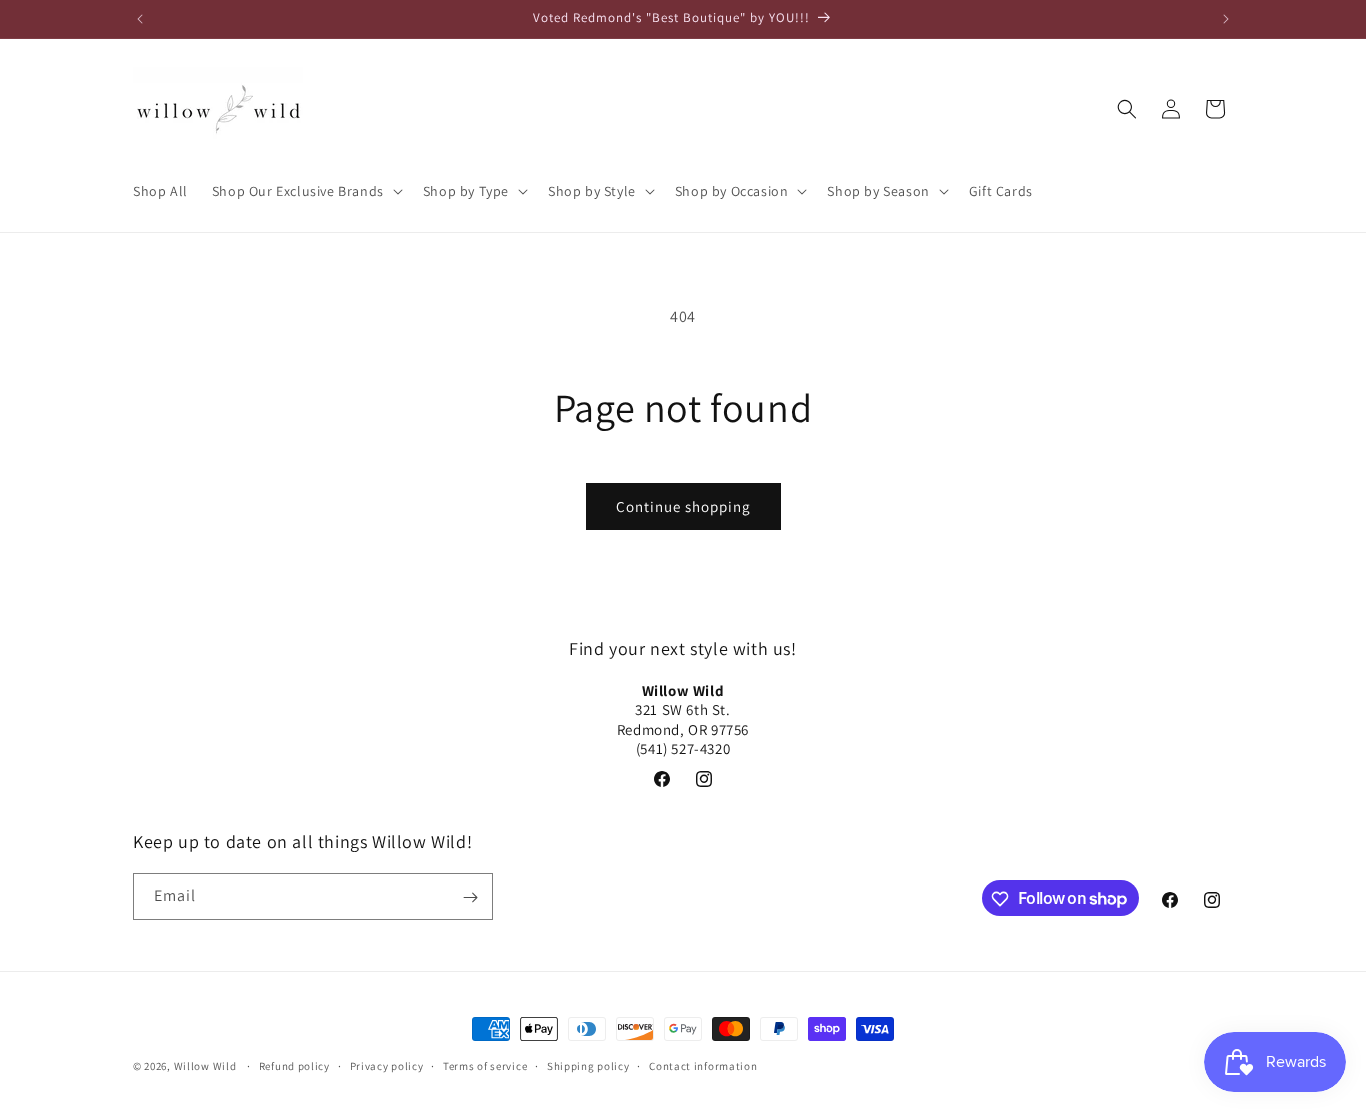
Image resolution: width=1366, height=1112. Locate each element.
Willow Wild (205, 1066)
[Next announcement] (1226, 19)
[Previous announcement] (140, 19)
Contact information (703, 1065)
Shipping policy (588, 1065)
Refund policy (294, 1065)
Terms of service (485, 1065)
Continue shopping (683, 506)
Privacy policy (387, 1065)
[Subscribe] (470, 897)
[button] (305, 191)
